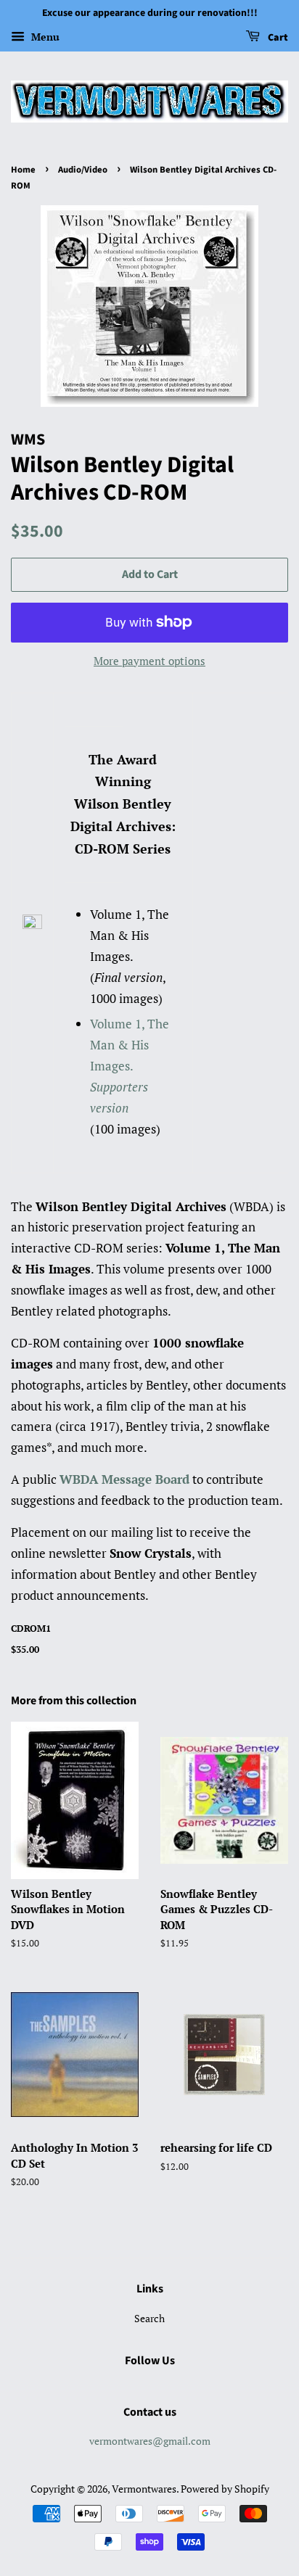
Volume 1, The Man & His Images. (130, 1066)
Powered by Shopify (225, 2489)
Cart (277, 38)
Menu (44, 37)
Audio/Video (83, 170)
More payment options (149, 661)
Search (149, 2318)
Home (23, 170)
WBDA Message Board (124, 1479)
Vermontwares (144, 2489)
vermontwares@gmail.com (150, 2441)
